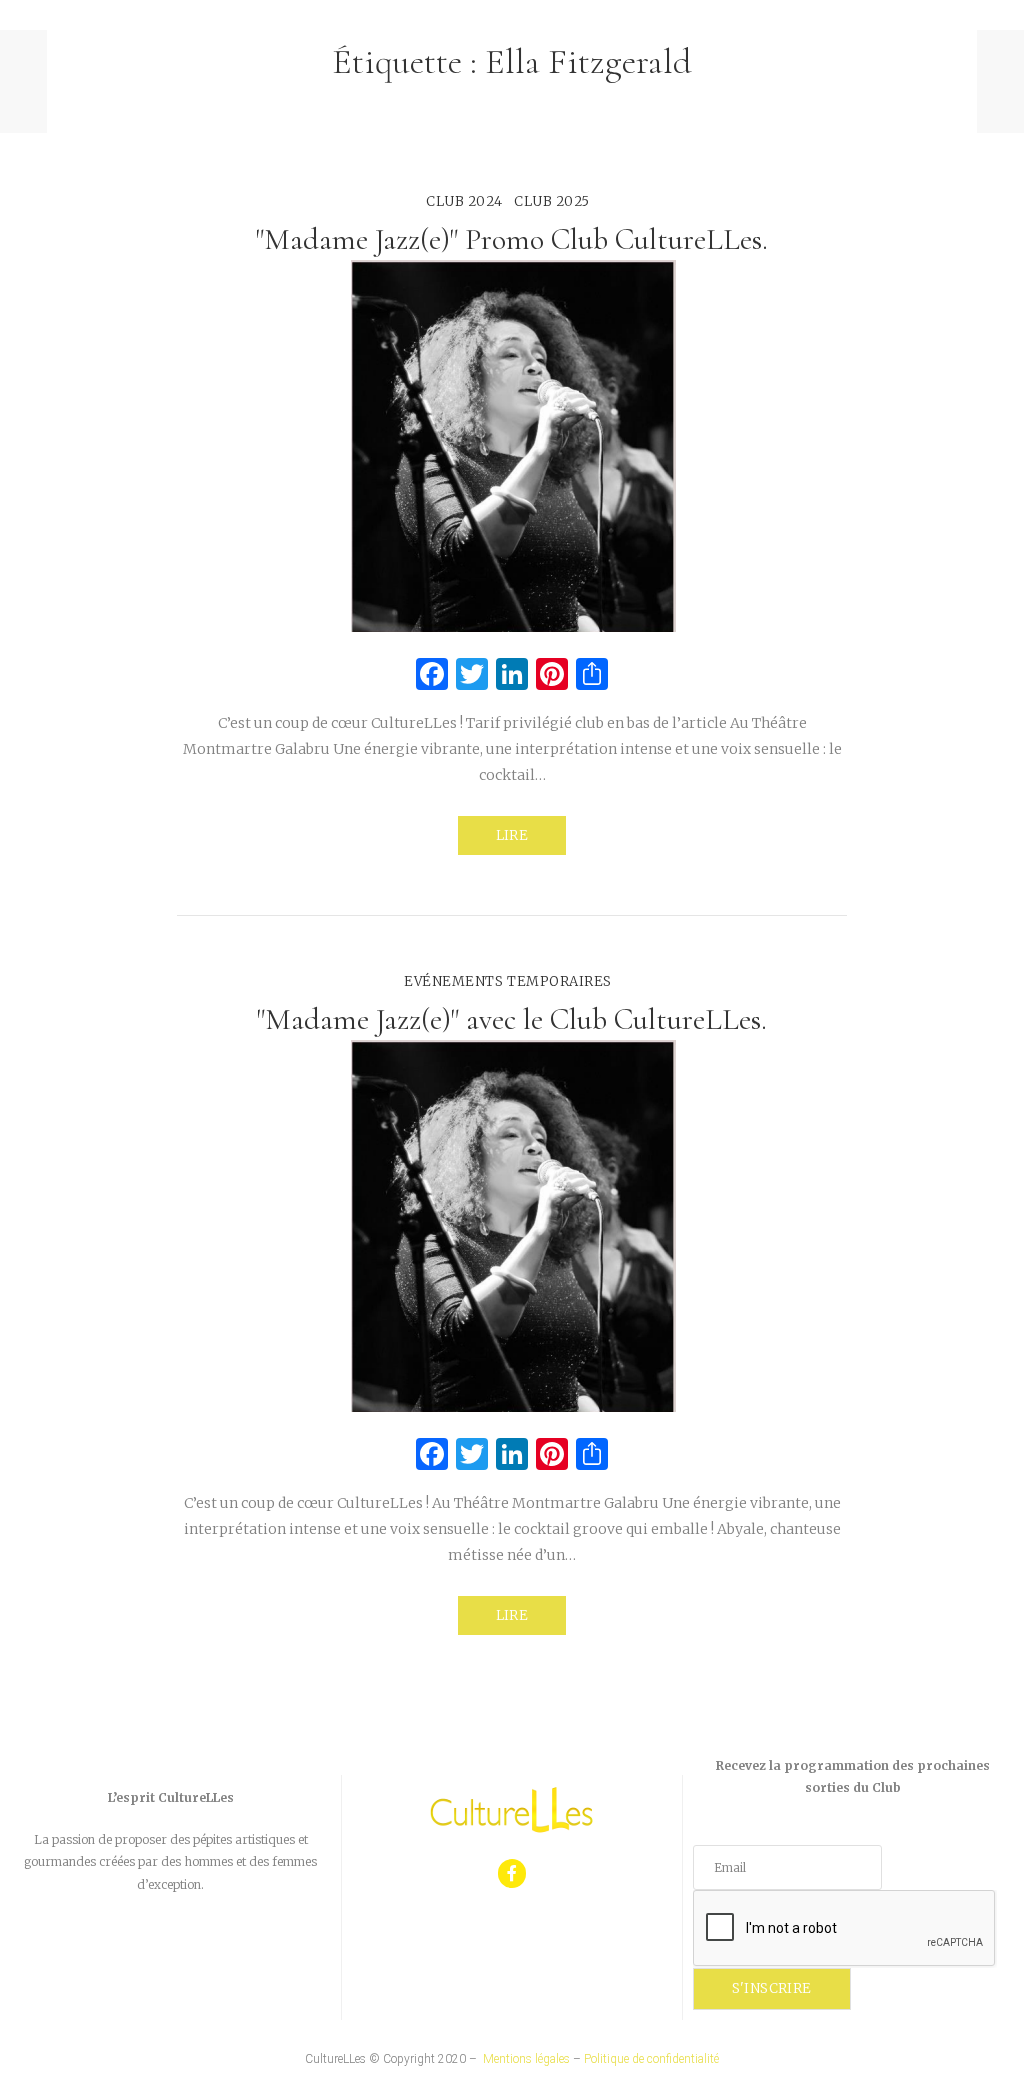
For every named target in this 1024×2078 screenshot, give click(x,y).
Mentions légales (526, 2059)
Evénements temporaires (507, 981)
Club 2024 (464, 201)
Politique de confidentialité (651, 2059)
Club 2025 (552, 201)
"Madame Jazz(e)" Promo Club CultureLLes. (512, 239)
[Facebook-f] (512, 1873)
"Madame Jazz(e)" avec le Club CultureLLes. (512, 1019)
